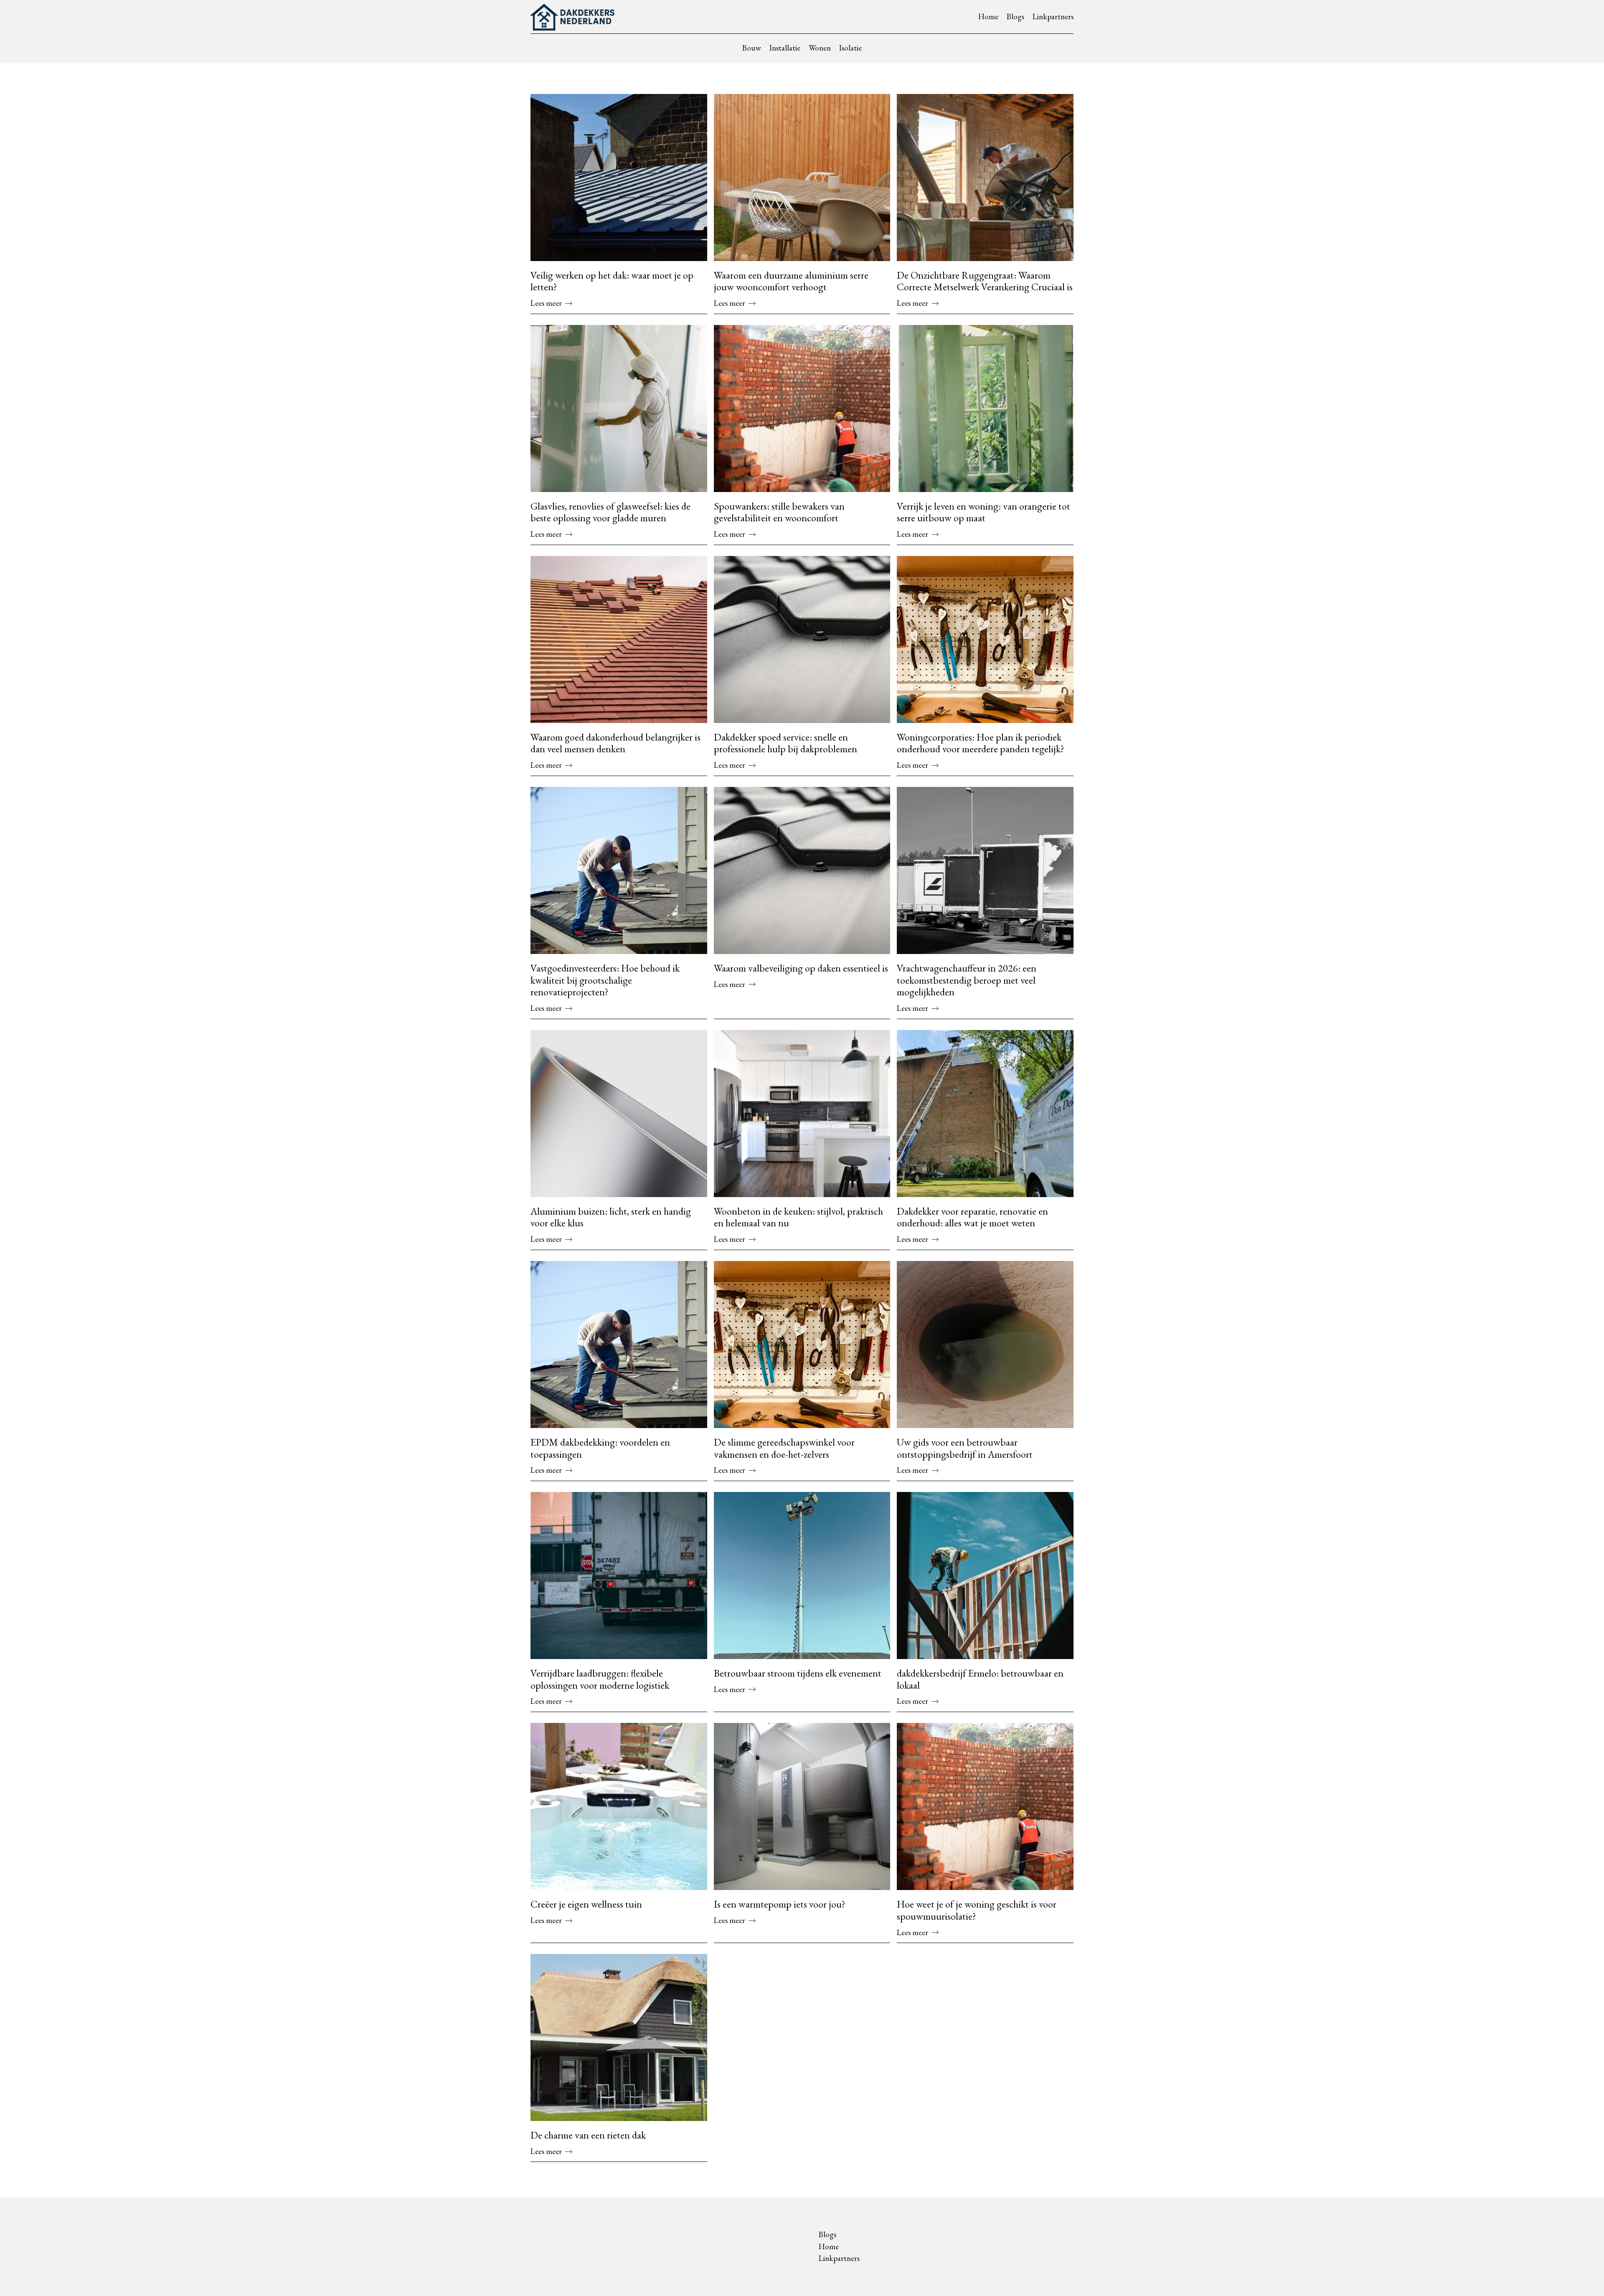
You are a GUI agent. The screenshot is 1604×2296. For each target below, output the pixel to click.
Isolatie (850, 48)
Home (988, 16)
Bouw (752, 48)
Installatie (785, 48)
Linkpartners (1053, 16)
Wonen (820, 48)
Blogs (1015, 16)
